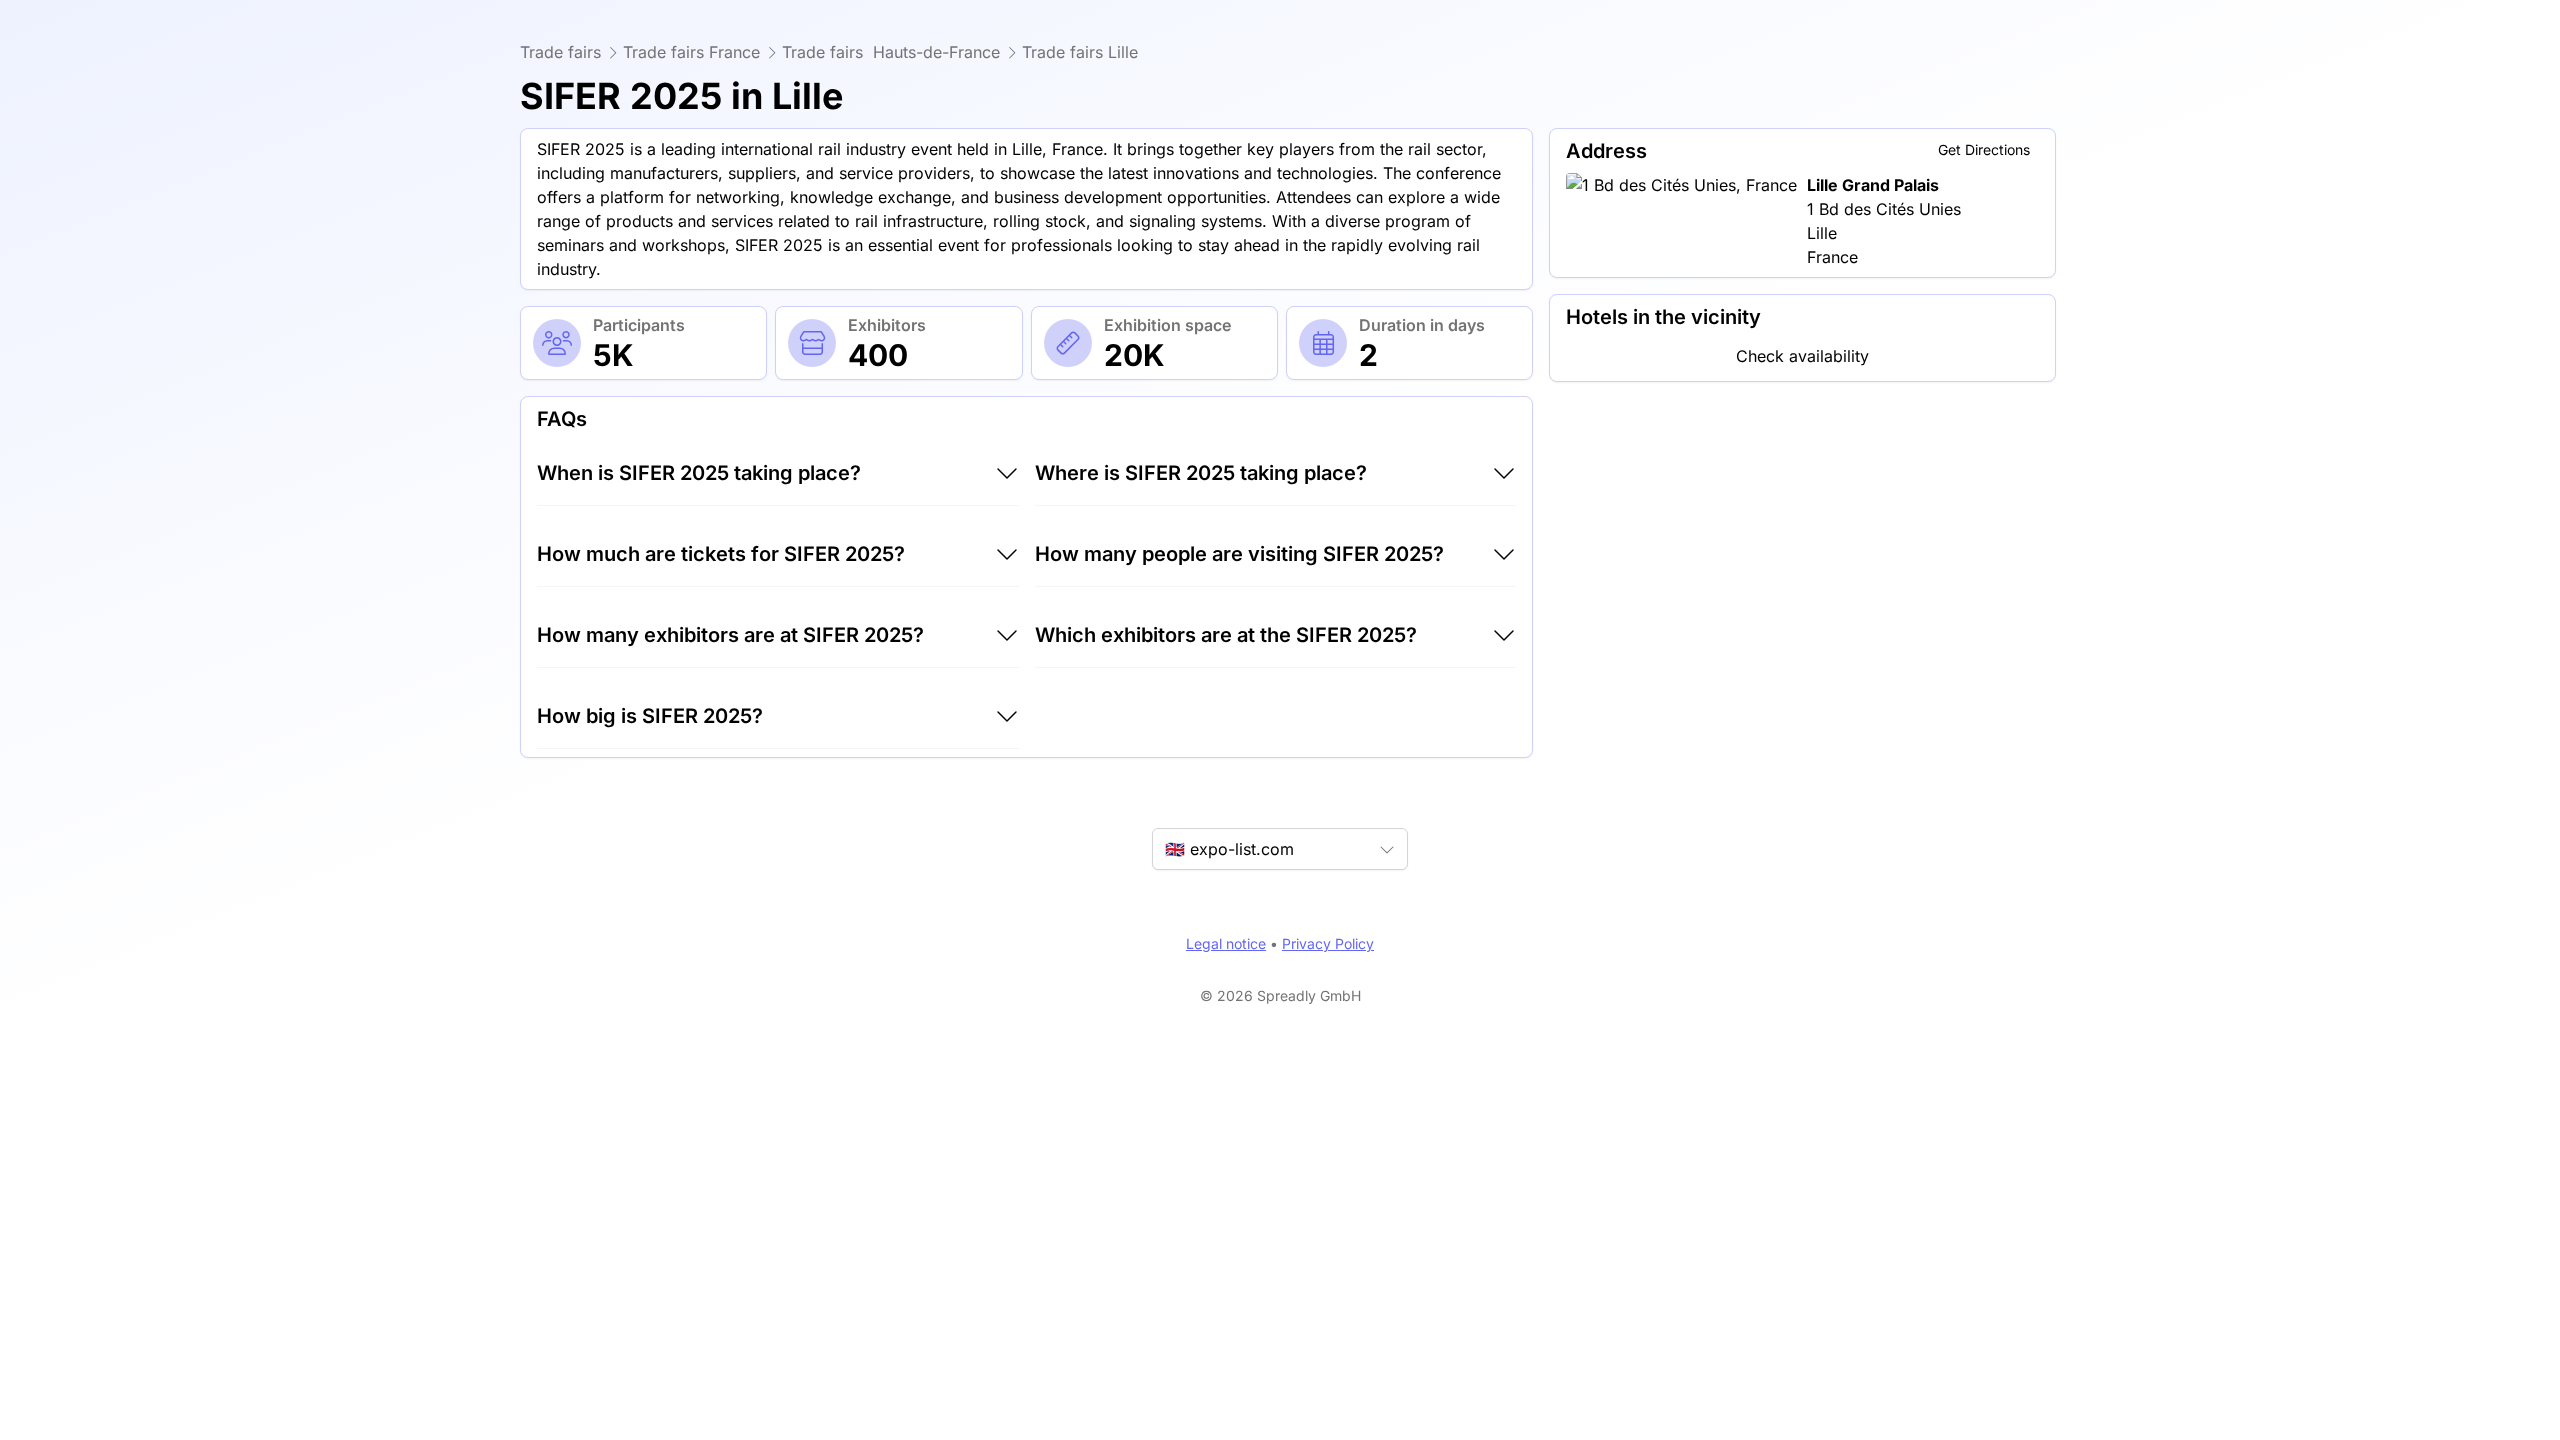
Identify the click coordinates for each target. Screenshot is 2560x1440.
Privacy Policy (1328, 943)
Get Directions (1984, 149)
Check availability (1802, 356)
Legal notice (1226, 943)
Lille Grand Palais (1873, 185)
